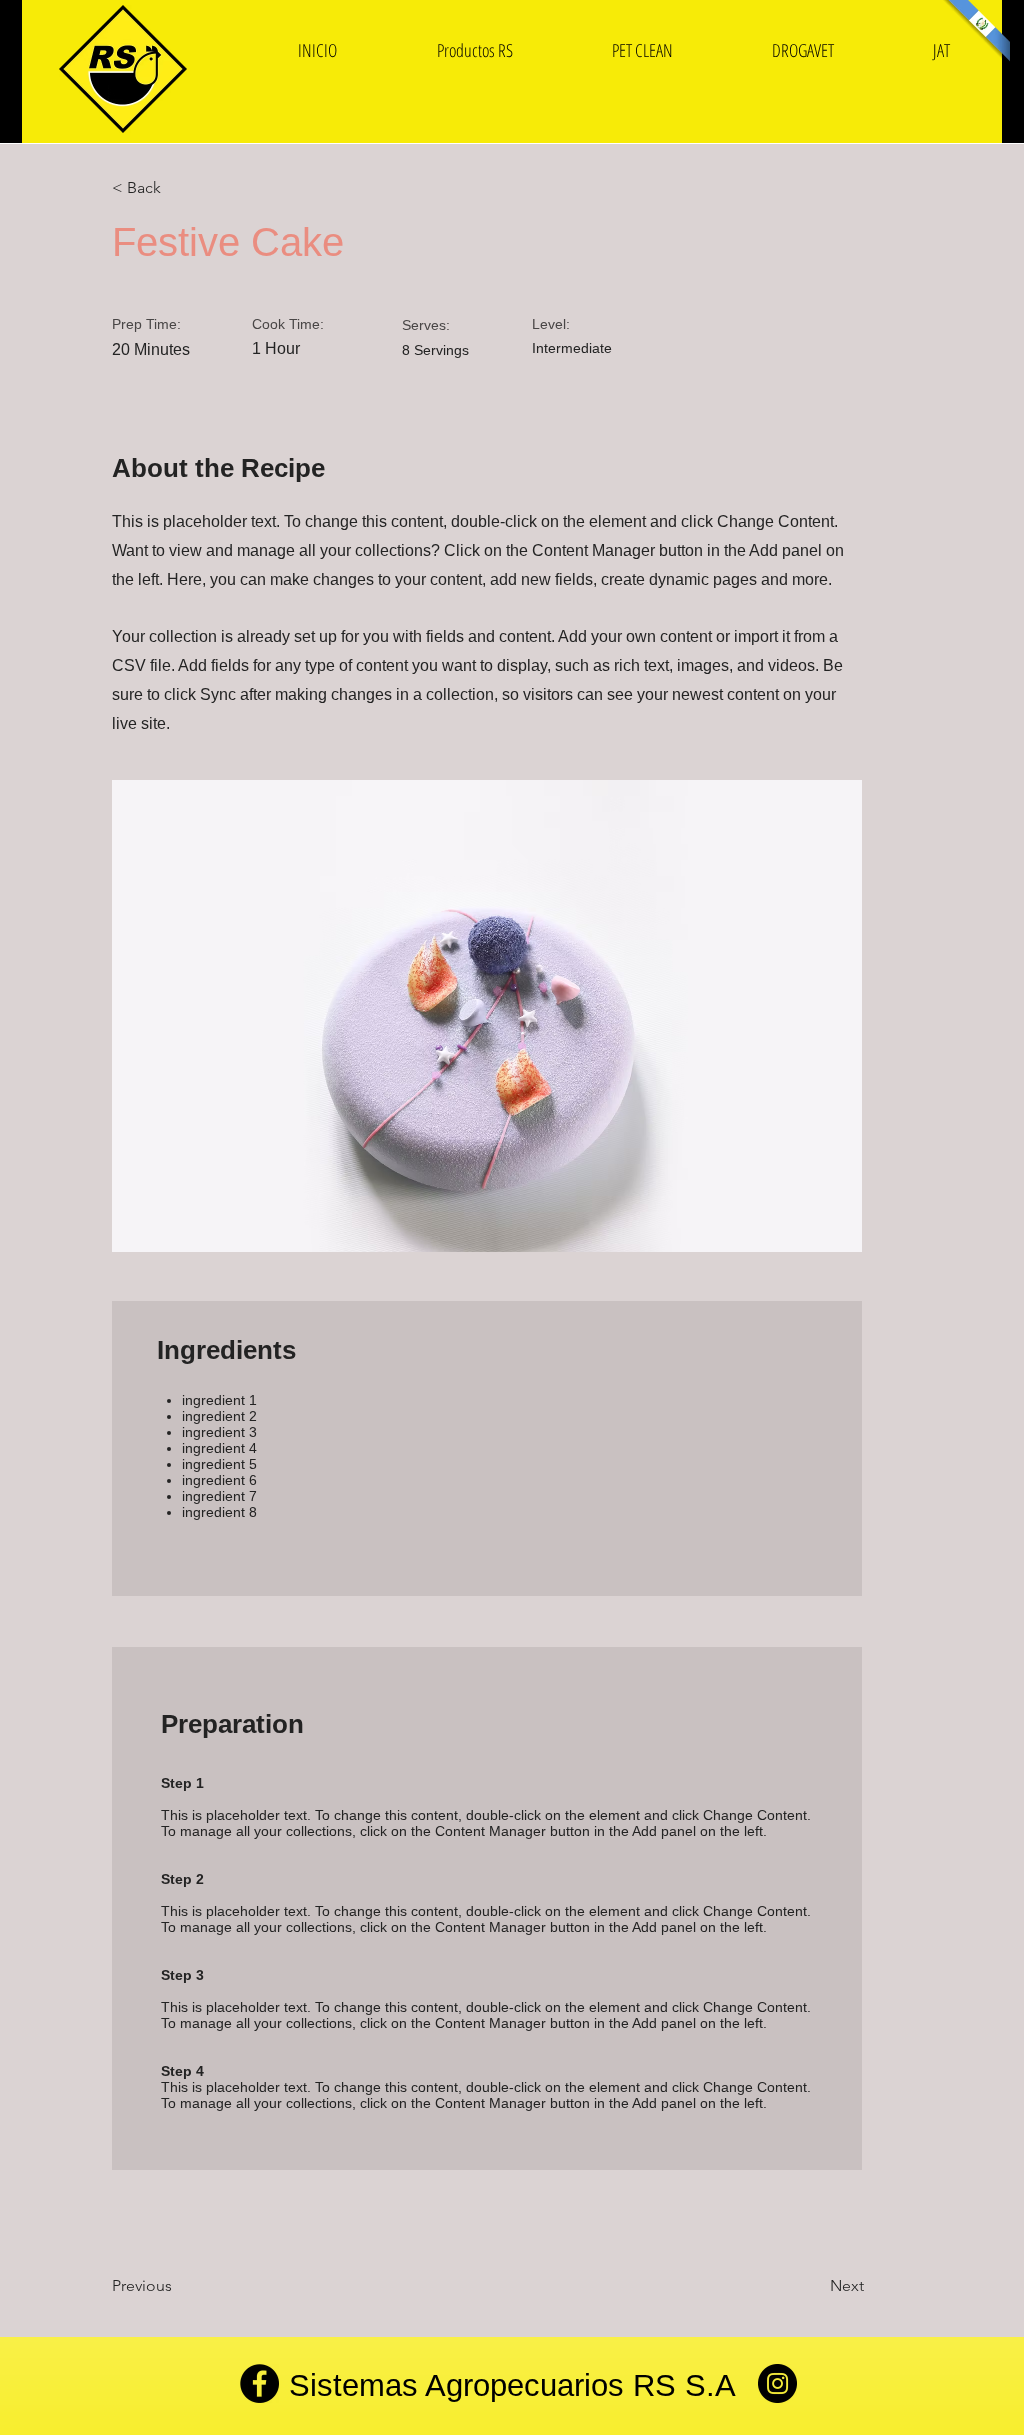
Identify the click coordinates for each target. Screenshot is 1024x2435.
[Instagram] (777, 2383)
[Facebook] (259, 2383)
